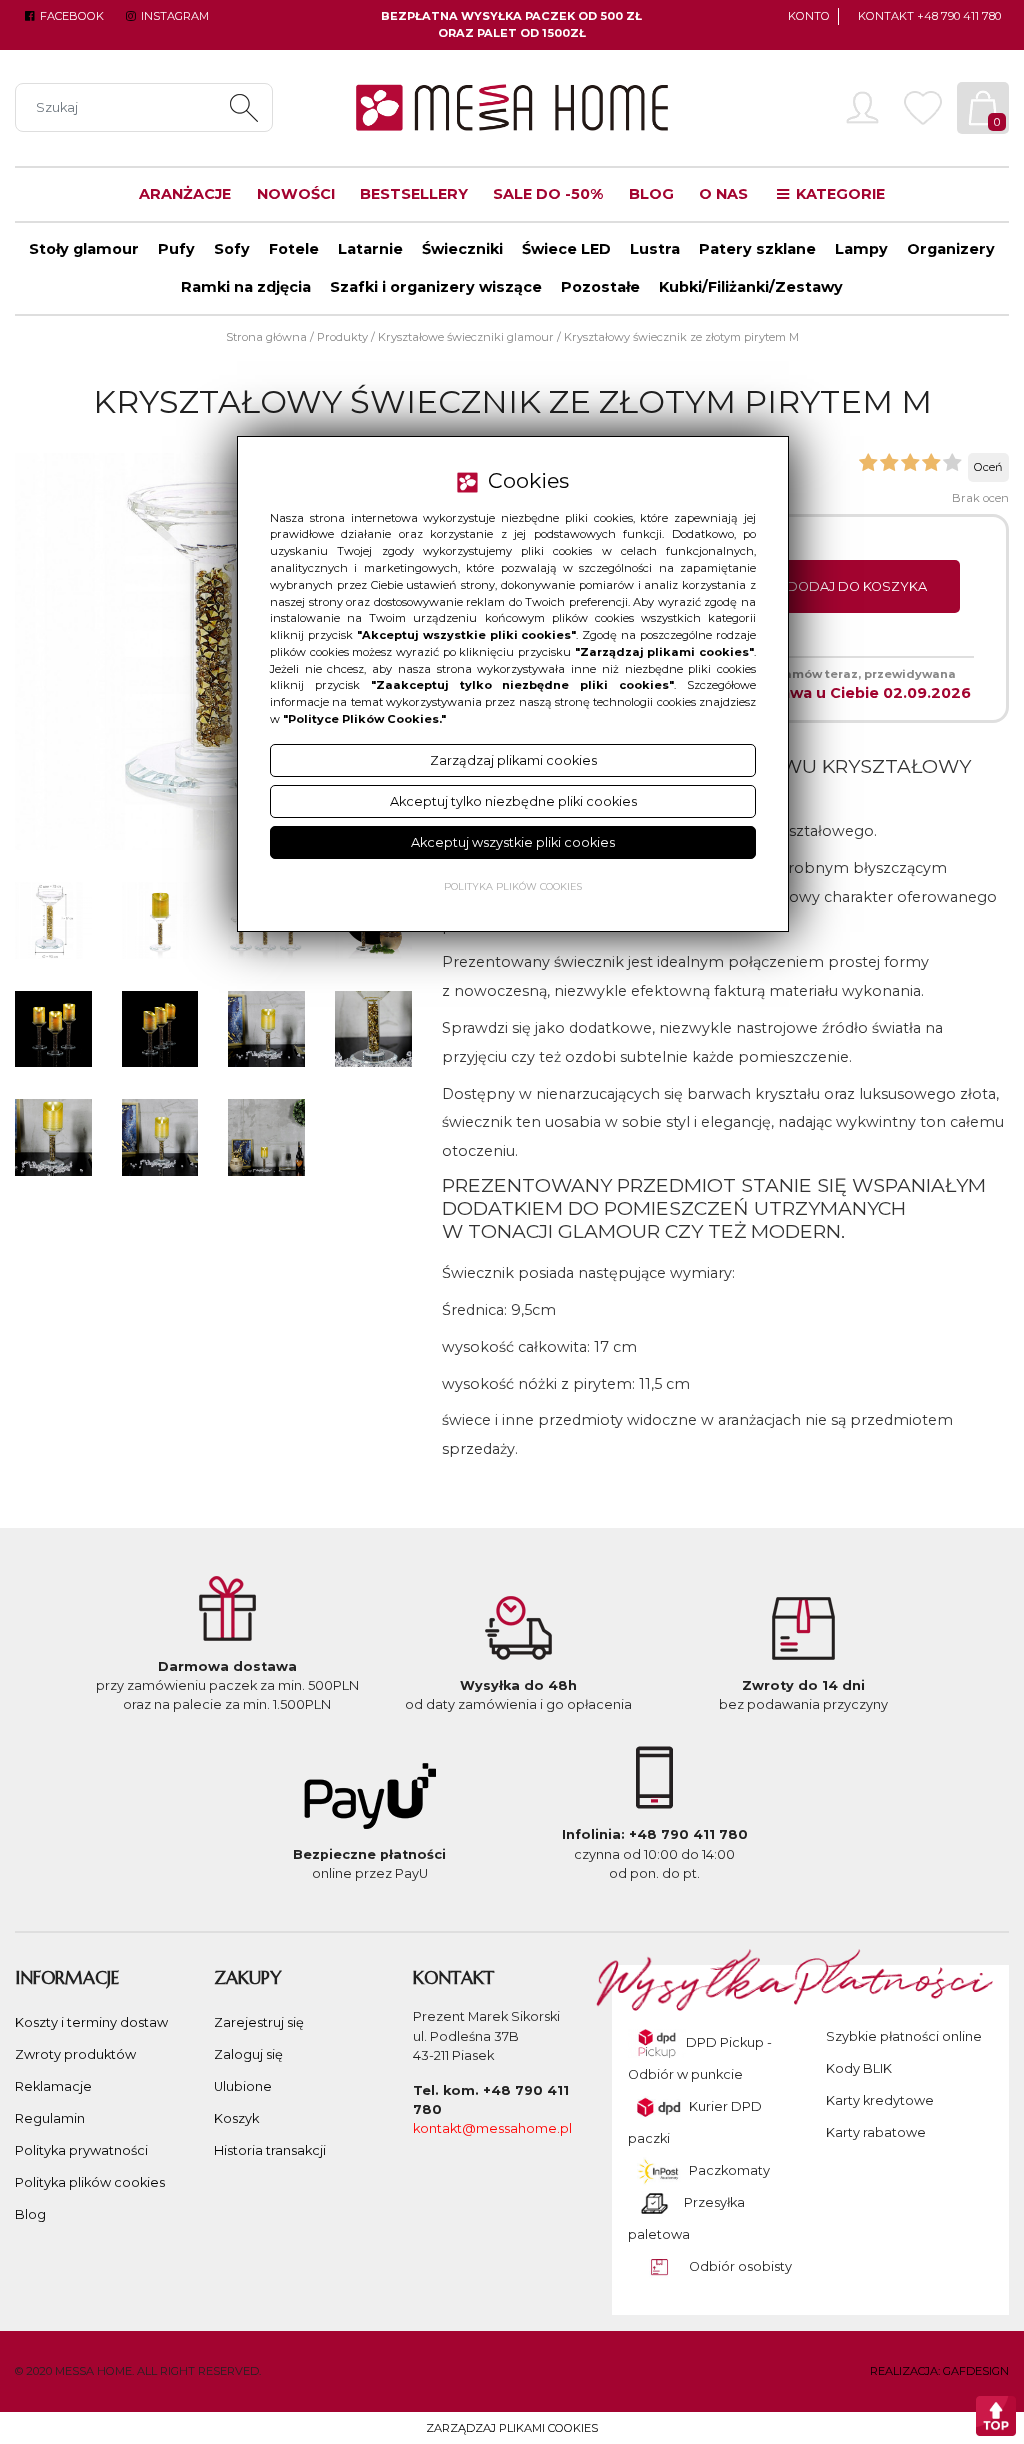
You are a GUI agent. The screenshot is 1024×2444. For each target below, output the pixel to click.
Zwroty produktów (75, 2054)
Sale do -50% (548, 194)
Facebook (70, 16)
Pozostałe (600, 287)
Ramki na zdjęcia (246, 287)
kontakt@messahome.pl (492, 2128)
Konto (809, 16)
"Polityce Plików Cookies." (364, 719)
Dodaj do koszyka (857, 586)
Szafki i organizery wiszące (436, 287)
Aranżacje (185, 194)
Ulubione (243, 2086)
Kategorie (838, 194)
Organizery (951, 249)
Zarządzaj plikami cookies (512, 2428)
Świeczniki (462, 249)
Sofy (232, 249)
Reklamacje (53, 2086)
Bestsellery (414, 194)
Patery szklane (757, 249)
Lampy (861, 249)
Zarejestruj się (259, 2022)
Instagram (173, 16)
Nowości (296, 194)
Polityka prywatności (81, 2150)
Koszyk (236, 2118)
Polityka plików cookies (90, 2182)
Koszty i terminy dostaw (91, 2022)
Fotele (294, 249)
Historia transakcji (270, 2150)
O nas (723, 194)
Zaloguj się (248, 2054)
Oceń (988, 467)
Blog (651, 194)
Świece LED (566, 249)
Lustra (655, 249)
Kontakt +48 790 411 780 (929, 16)
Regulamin (50, 2118)
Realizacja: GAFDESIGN (939, 2371)
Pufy (176, 249)
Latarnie (370, 249)
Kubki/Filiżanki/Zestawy (751, 287)
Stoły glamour (84, 249)
